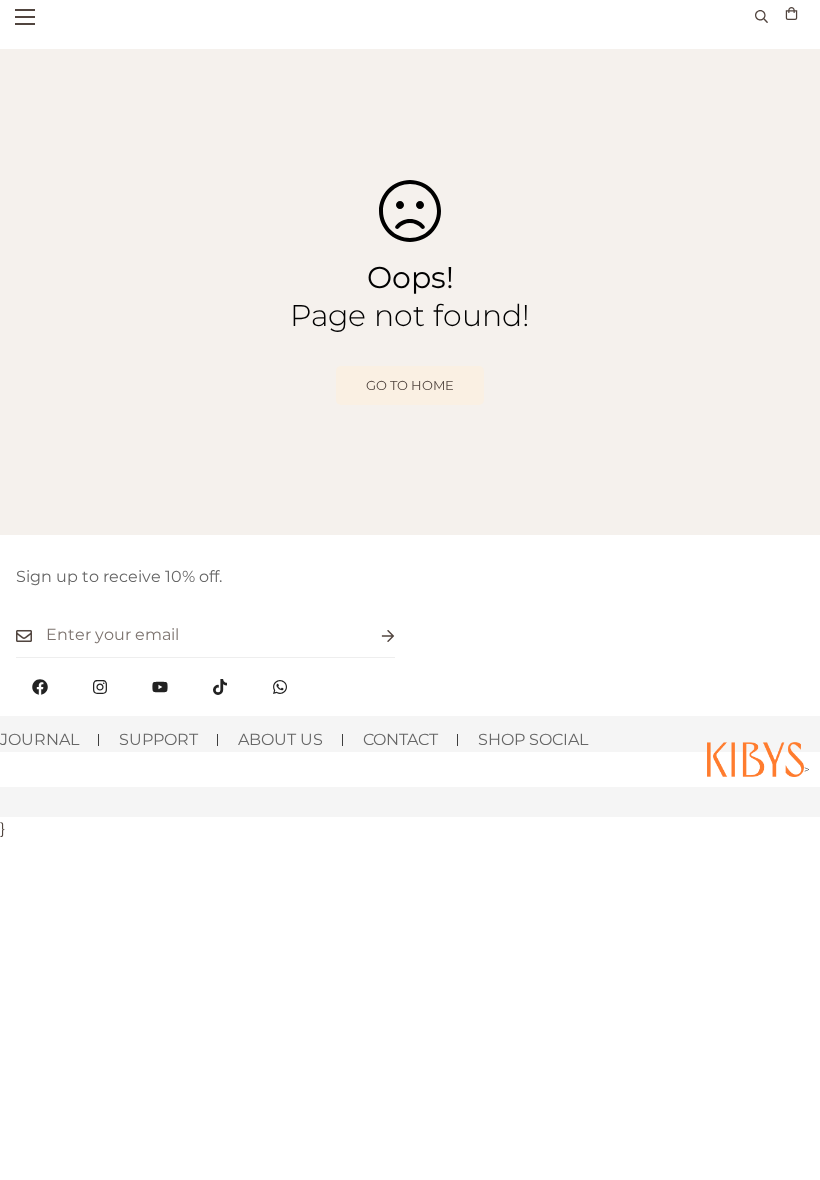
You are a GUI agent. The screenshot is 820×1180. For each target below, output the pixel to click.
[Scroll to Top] (781, 1071)
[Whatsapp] (280, 687)
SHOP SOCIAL (533, 739)
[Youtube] (160, 687)
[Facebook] (40, 687)
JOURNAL (39, 739)
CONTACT (400, 739)
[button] (791, 16)
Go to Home (410, 385)
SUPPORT (158, 739)
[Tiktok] (220, 687)
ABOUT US (280, 739)
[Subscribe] (372, 635)
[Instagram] (100, 687)
